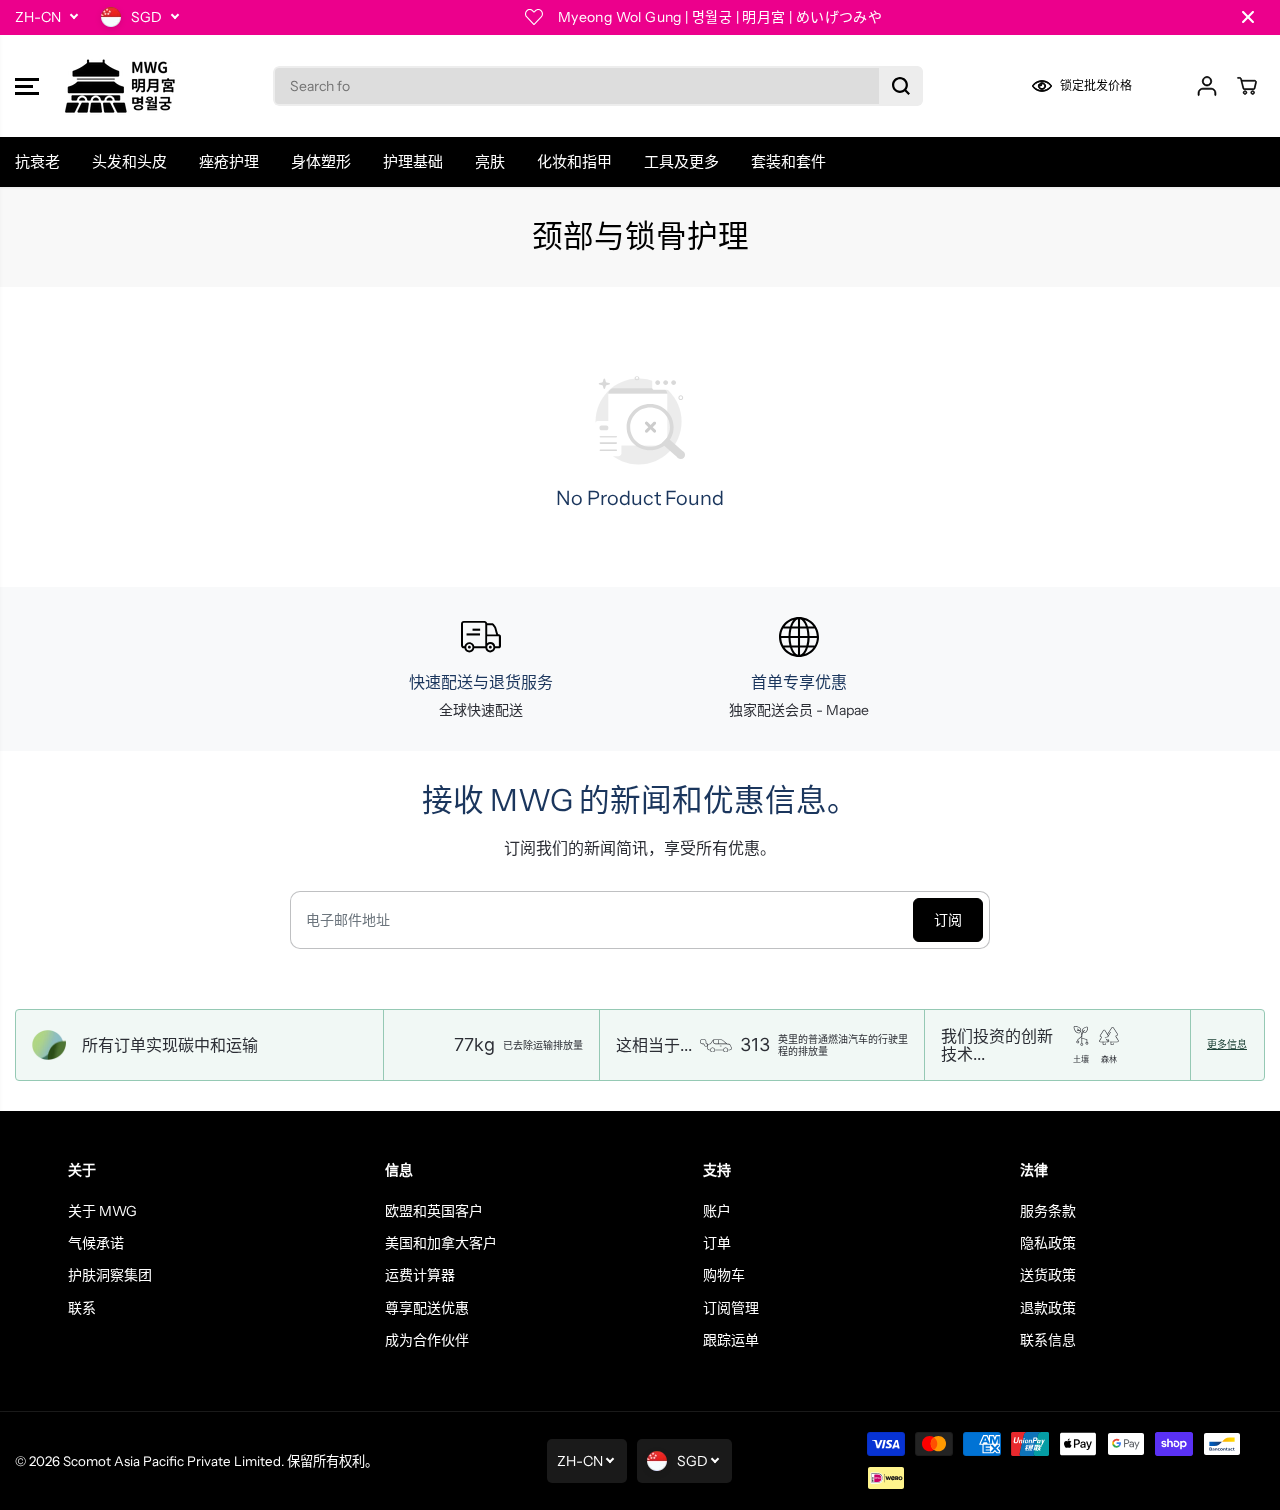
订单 (717, 1243)
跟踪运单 (731, 1340)
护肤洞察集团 (110, 1275)
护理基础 (413, 161)
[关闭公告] (1248, 17)
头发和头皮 (129, 161)
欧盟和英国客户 (434, 1211)
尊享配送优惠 (427, 1308)
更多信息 (1227, 1045)
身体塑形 (321, 161)
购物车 (724, 1275)
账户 (717, 1211)
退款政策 (1048, 1308)
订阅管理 (731, 1308)
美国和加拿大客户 (441, 1243)
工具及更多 (681, 161)
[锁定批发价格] (1095, 86)
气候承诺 (96, 1243)
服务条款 (1048, 1211)
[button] (27, 86)
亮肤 (490, 161)
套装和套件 (788, 161)
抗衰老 (37, 161)
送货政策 (1048, 1275)
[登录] (1207, 86)
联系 (82, 1308)
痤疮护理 (229, 161)
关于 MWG (102, 1211)
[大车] (1247, 86)
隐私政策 (1048, 1243)
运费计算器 (420, 1275)
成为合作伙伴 (427, 1340)
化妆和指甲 (574, 161)
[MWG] (120, 86)
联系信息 (1048, 1340)
